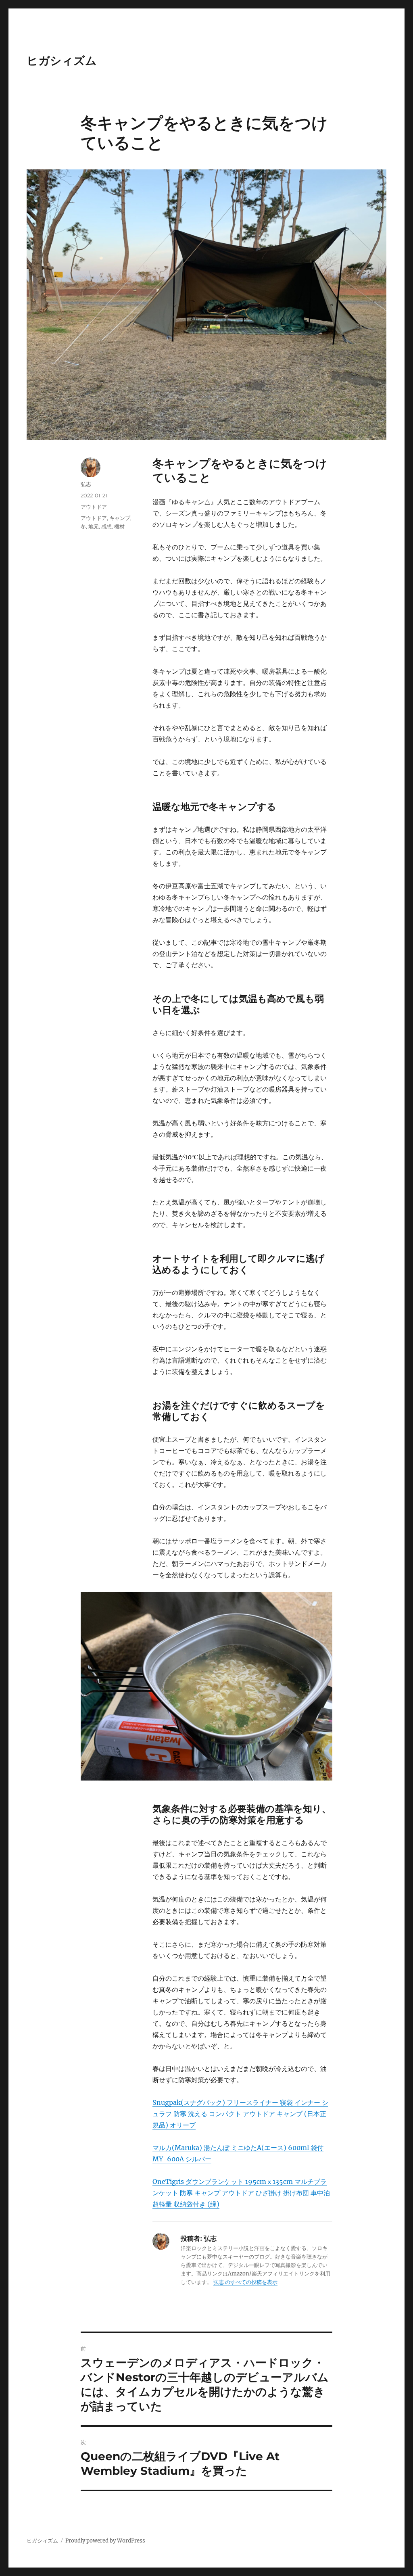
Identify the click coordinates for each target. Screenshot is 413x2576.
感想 (106, 526)
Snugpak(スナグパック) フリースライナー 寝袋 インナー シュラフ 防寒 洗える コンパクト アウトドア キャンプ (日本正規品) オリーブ (240, 2114)
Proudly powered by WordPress (105, 2541)
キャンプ (120, 518)
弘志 (86, 484)
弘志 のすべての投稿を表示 (245, 2282)
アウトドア (94, 507)
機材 (119, 526)
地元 (94, 526)
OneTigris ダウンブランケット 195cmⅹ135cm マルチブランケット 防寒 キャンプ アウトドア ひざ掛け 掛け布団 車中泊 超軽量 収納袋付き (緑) (241, 2193)
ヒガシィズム (62, 61)
